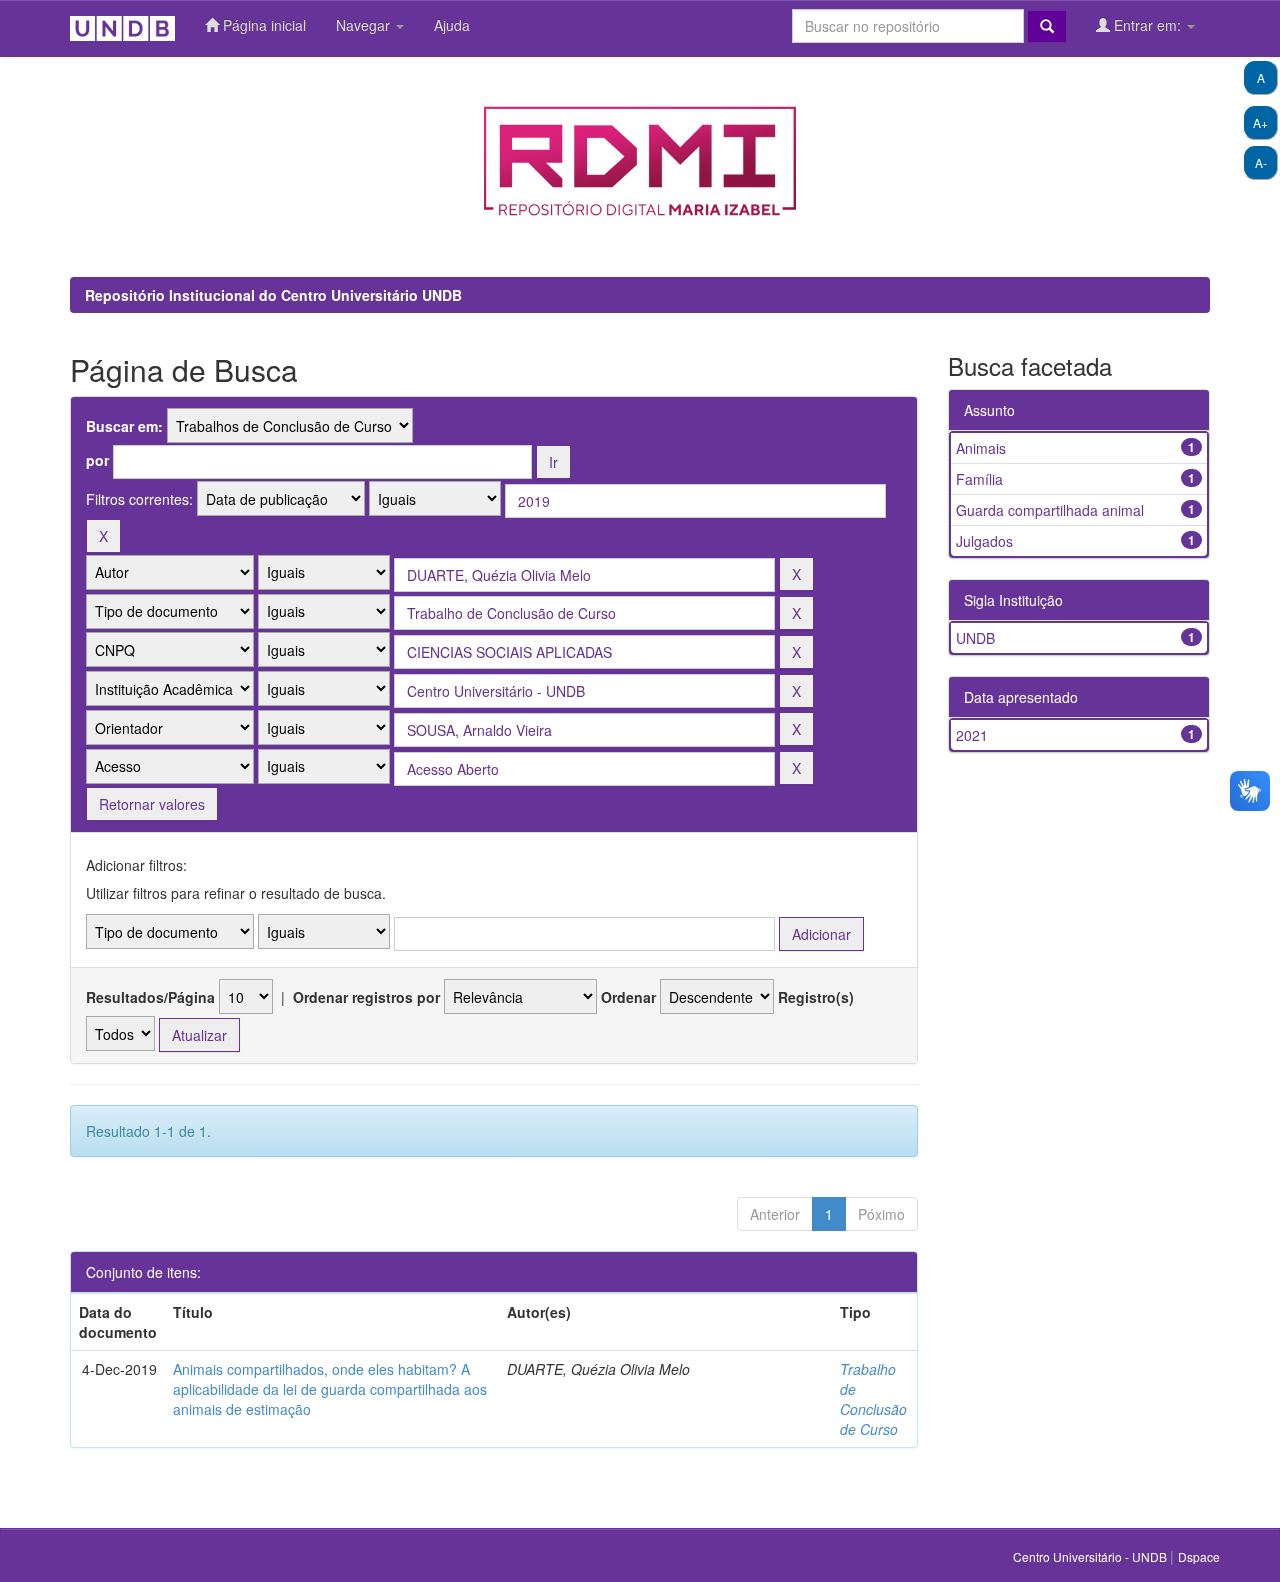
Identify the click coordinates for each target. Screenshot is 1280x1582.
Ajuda (452, 25)
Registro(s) (816, 997)
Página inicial (262, 25)
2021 (972, 735)
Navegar (365, 25)
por (97, 460)
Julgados (984, 541)
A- (1261, 162)
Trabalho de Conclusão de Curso (873, 1399)
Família (979, 479)
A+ (1260, 122)
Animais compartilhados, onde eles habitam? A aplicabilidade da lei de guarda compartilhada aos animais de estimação (330, 1389)
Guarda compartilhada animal (1050, 510)
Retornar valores (152, 804)
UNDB (975, 638)
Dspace (1199, 1556)
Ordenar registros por (366, 997)
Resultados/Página (150, 997)
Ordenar (628, 997)
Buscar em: (124, 426)
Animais (981, 448)
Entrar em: (1147, 25)
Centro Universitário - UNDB (1091, 1556)
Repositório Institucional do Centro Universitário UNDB (273, 295)
